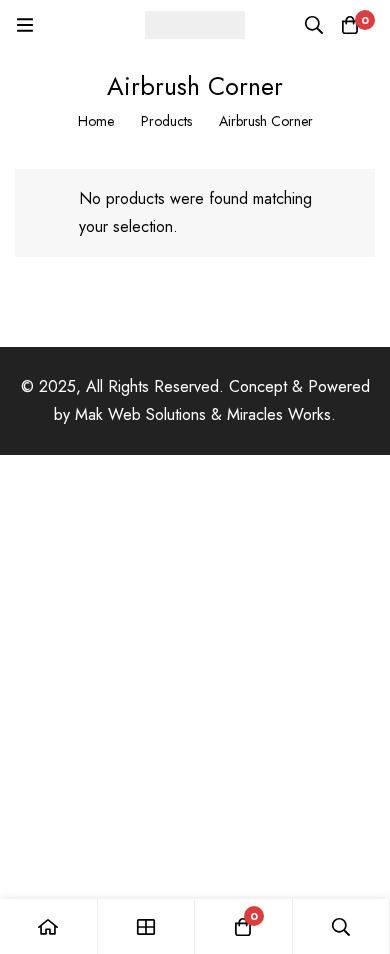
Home (96, 121)
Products (166, 121)
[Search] (314, 25)
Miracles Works (279, 414)
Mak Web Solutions (140, 414)
